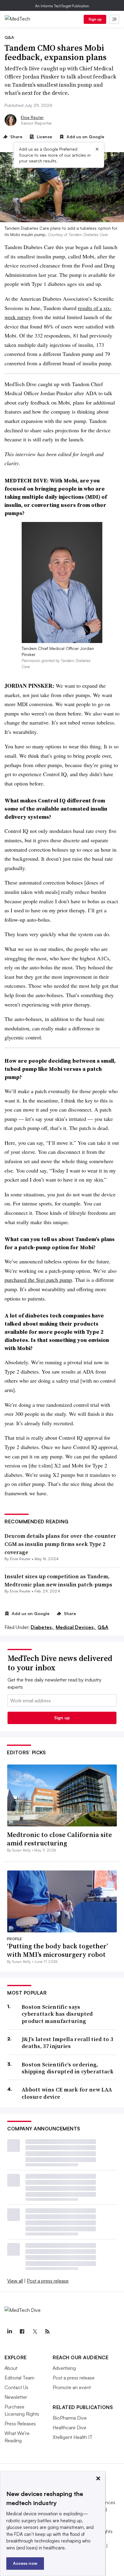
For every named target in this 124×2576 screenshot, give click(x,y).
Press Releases (20, 2424)
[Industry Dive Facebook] (22, 2331)
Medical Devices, (76, 1627)
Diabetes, (43, 1627)
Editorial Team (19, 2378)
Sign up (95, 19)
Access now (25, 2563)
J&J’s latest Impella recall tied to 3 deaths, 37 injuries (67, 2043)
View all (15, 2281)
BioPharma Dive (70, 2418)
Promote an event (72, 2387)
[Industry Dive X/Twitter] (35, 2331)
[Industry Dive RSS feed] (47, 2331)
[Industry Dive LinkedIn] (9, 2331)
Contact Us (16, 2387)
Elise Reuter (32, 117)
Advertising (64, 2368)
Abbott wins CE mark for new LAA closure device (67, 2093)
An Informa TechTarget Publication (62, 6)
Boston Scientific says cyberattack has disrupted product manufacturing (57, 2014)
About (11, 2368)
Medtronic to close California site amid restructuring (59, 1839)
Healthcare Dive (70, 2427)
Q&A (103, 1627)
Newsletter (16, 2397)
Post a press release (48, 2281)
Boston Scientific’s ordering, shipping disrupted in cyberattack (68, 2068)
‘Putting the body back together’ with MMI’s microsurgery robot (57, 1950)
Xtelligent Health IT (73, 2437)
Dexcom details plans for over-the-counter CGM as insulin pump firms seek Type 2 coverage (60, 1544)
